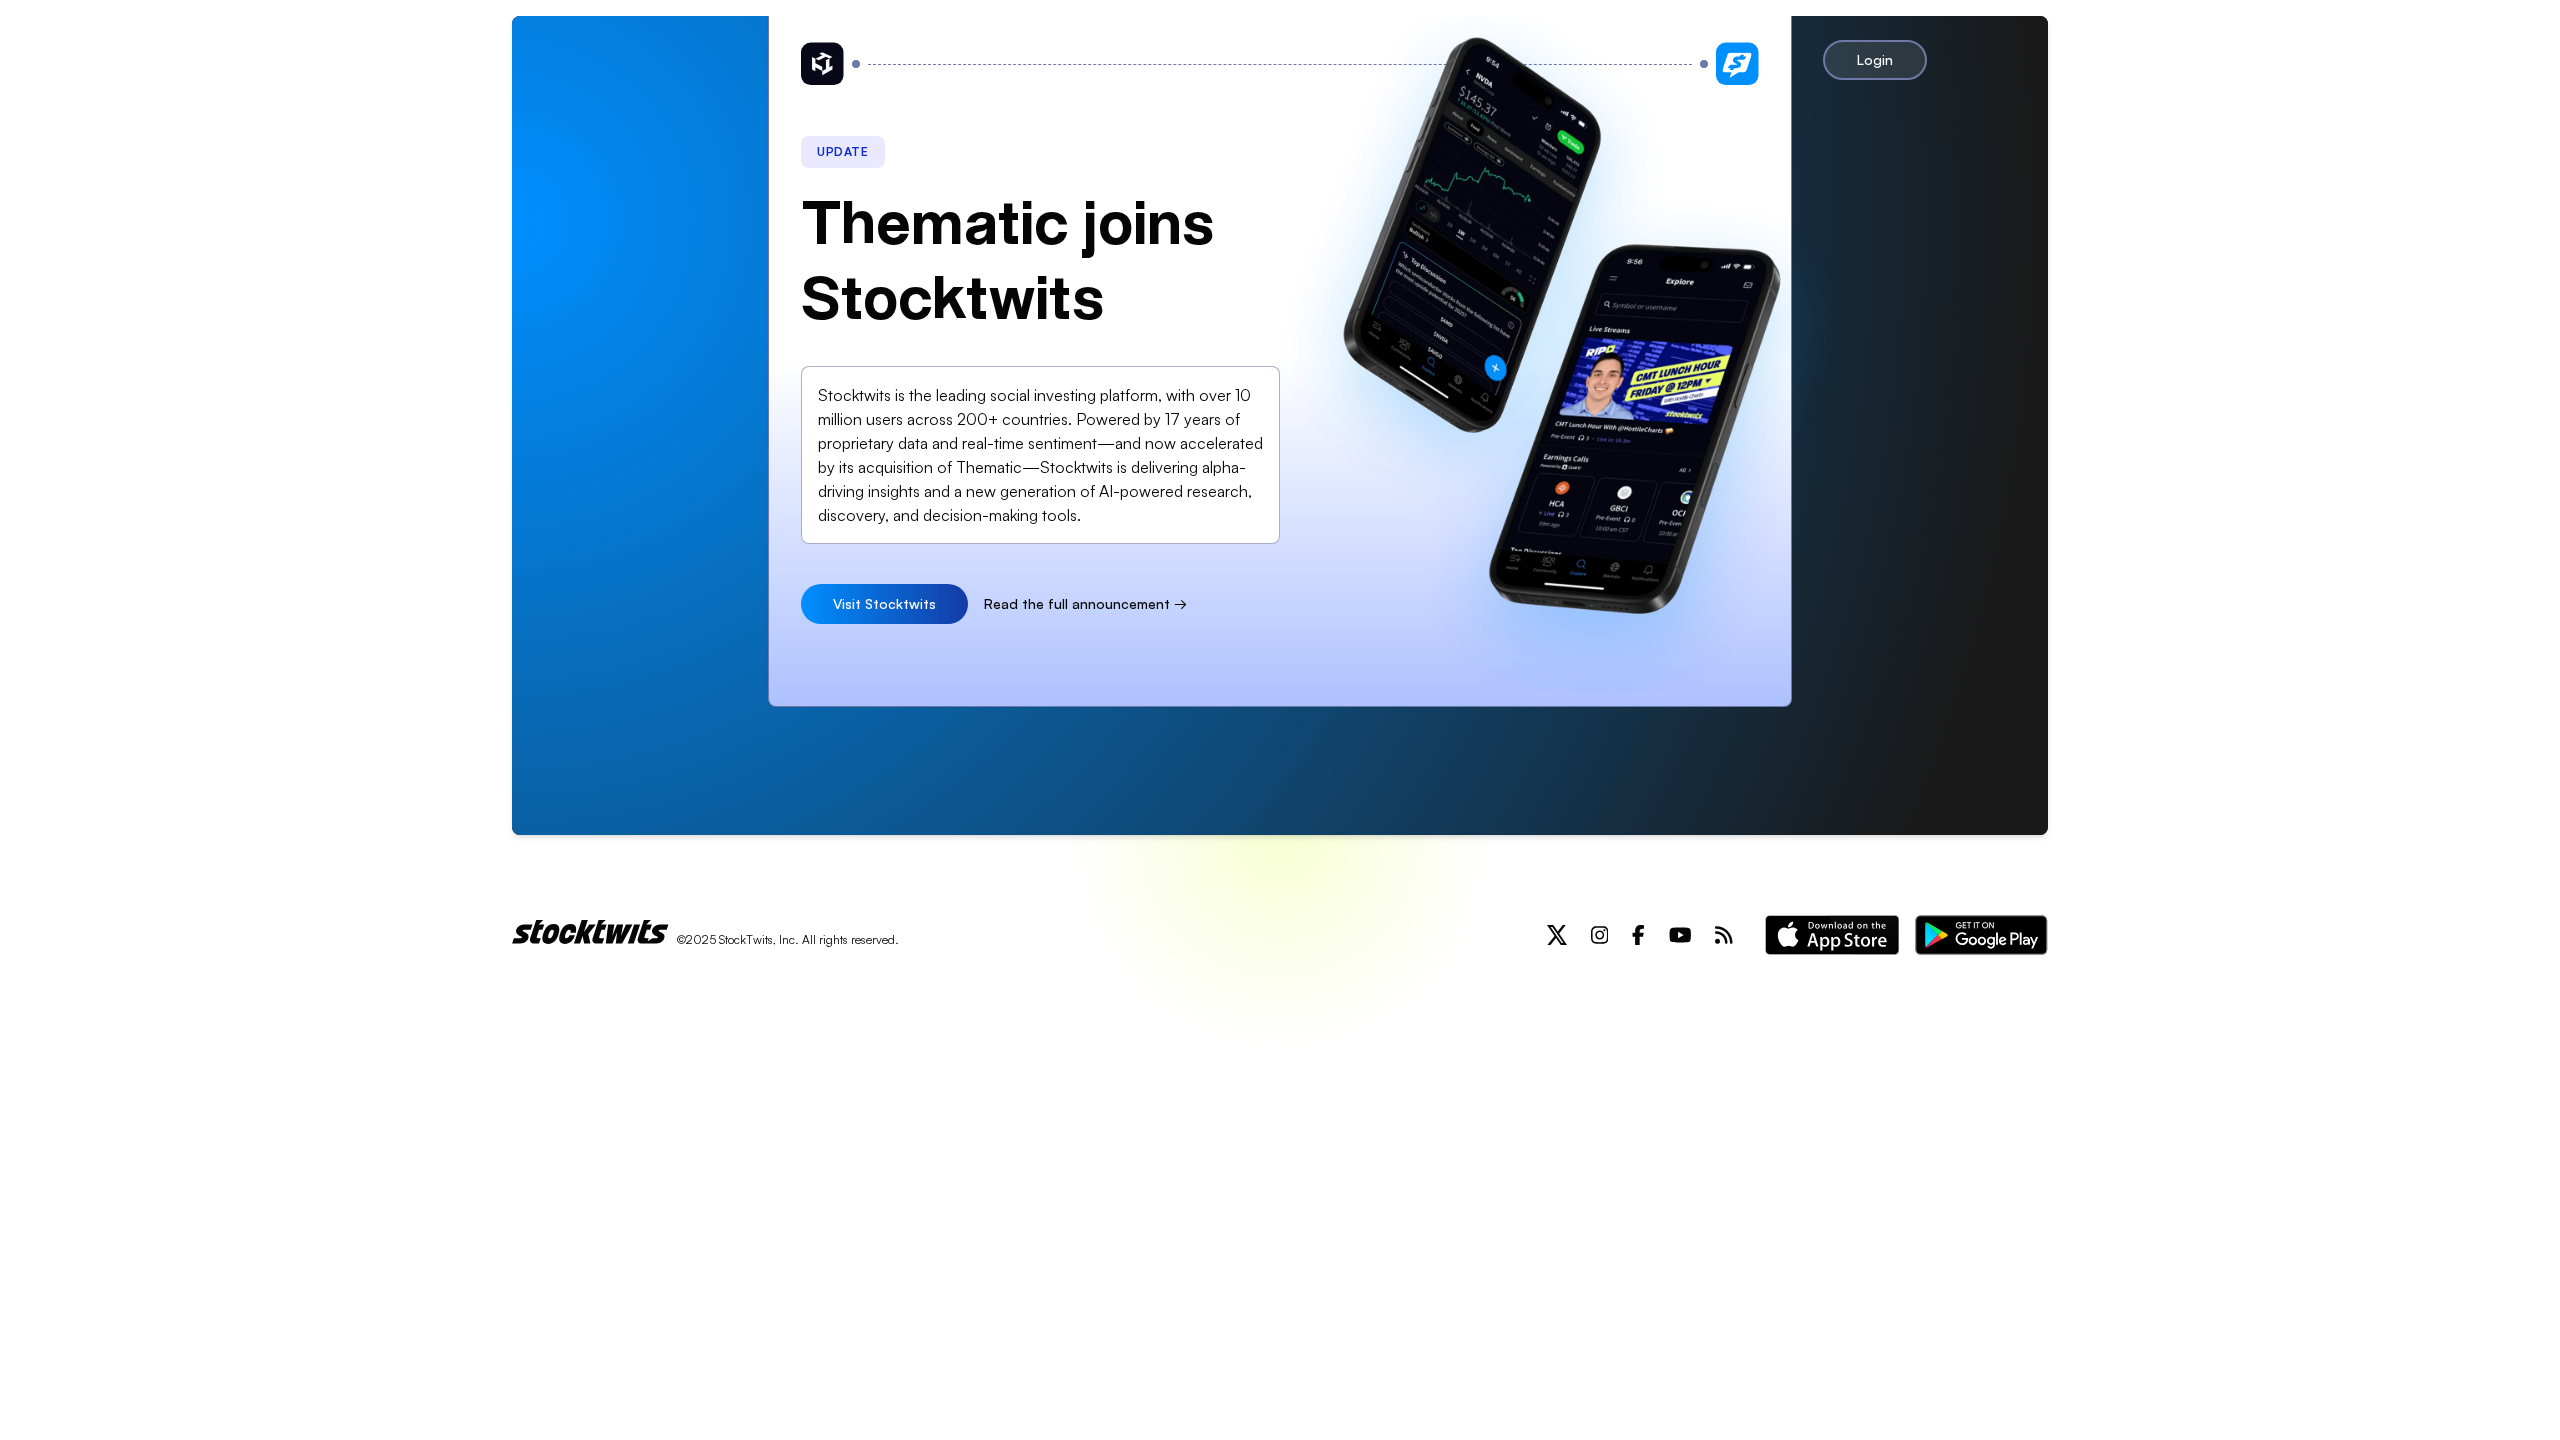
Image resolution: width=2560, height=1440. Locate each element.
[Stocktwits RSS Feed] (1724, 935)
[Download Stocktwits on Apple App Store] (1832, 935)
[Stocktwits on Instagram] (1600, 935)
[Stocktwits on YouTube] (1680, 935)
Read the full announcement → (1085, 603)
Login (1875, 59)
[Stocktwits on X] (1557, 935)
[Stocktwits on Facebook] (1638, 935)
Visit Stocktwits (884, 603)
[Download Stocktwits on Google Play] (1981, 935)
